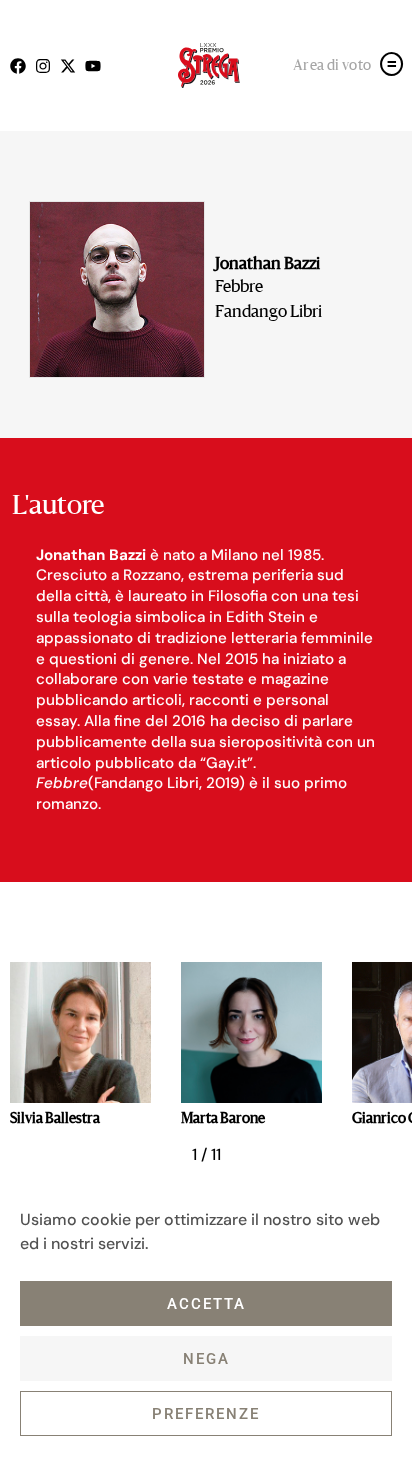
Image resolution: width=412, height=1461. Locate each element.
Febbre (239, 288)
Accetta (206, 1304)
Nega (206, 1359)
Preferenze (206, 1414)
